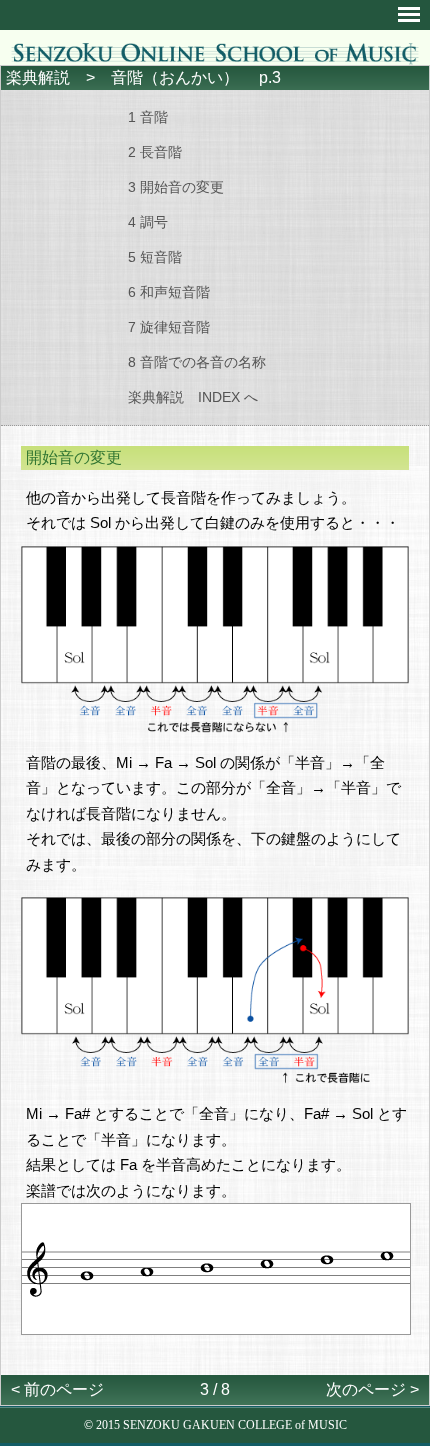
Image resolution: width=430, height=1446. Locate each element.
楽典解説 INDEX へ (193, 397)
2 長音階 (155, 152)
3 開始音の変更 (176, 187)
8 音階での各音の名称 (197, 362)
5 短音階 (155, 257)
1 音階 (148, 117)
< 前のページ (57, 1389)
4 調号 (148, 222)
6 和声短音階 (169, 292)
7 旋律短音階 (169, 327)
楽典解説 (38, 77)
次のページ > (372, 1389)
